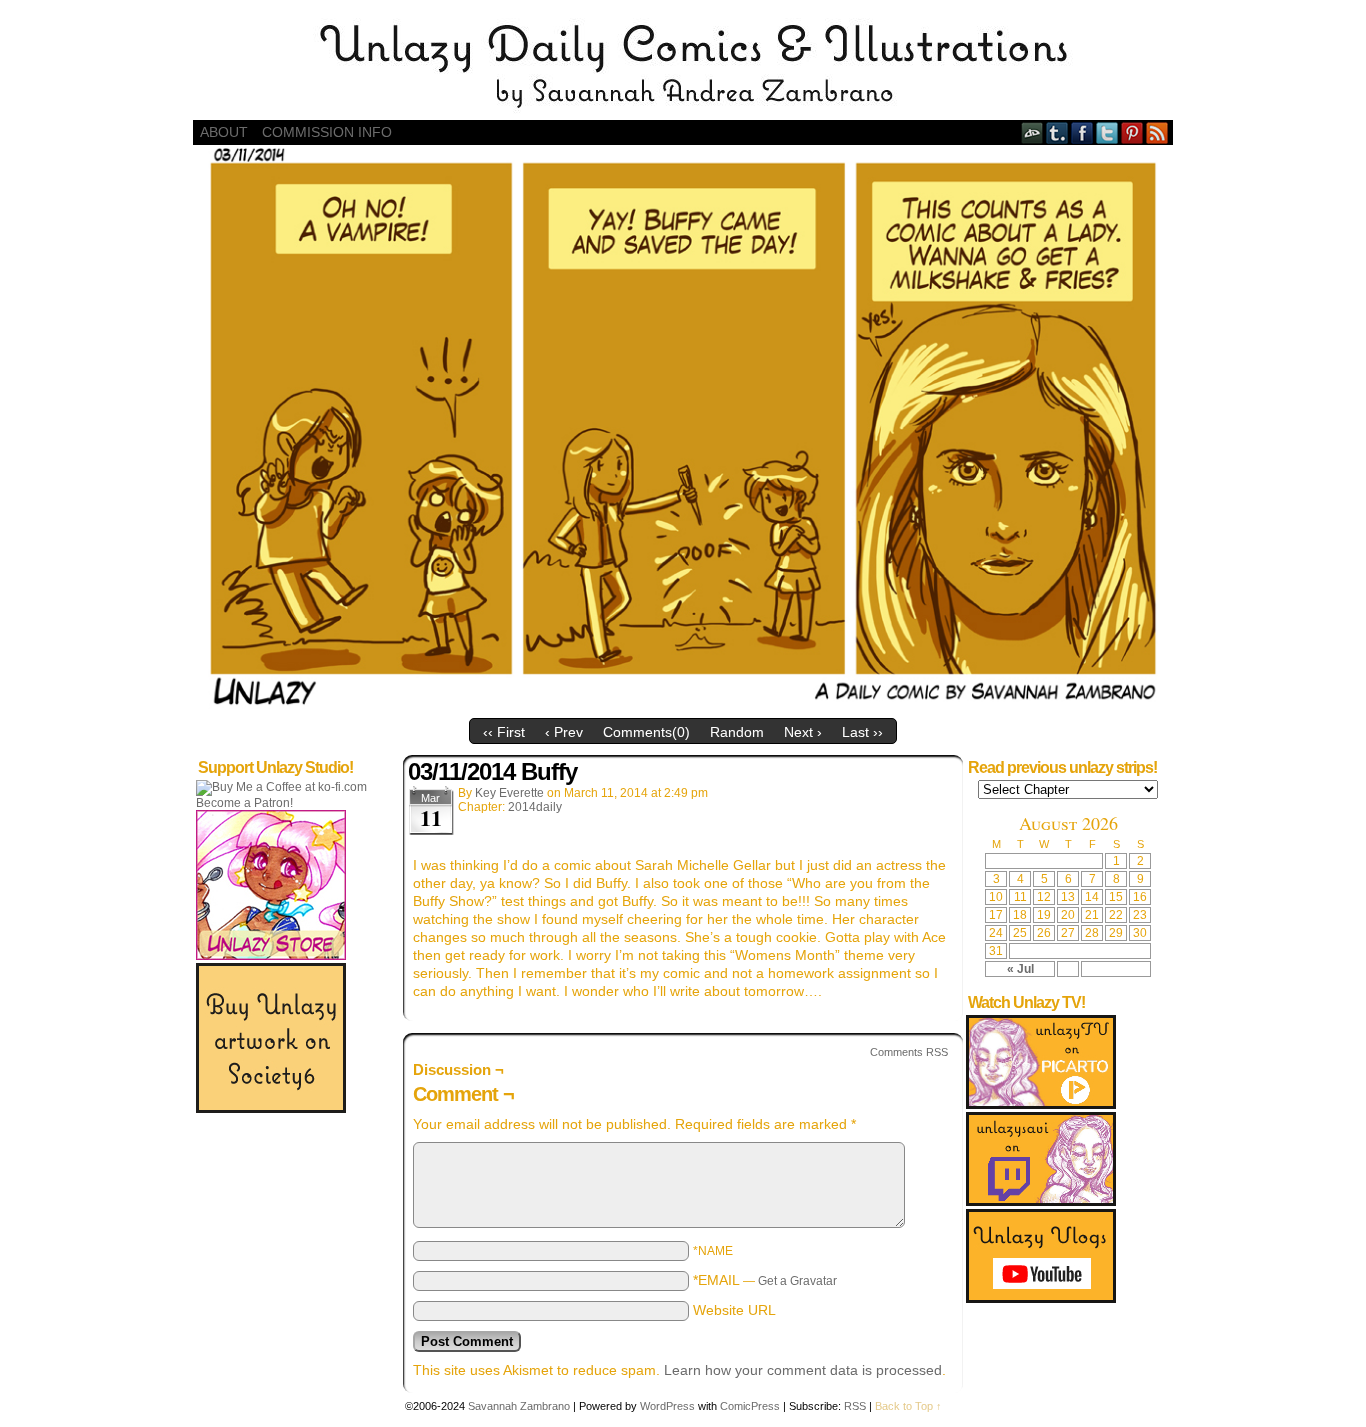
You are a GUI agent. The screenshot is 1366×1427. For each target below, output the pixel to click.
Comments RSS (909, 1052)
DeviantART (1032, 132)
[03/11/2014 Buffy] (683, 704)
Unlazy (683, 65)
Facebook (1082, 132)
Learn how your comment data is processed (803, 1370)
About (224, 132)
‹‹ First (504, 732)
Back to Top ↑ (908, 1406)
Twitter (1107, 132)
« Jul (1020, 969)
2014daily (535, 807)
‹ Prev (564, 732)
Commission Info (327, 132)
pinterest (1132, 132)
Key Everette (509, 793)
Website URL (734, 1310)
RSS (1157, 132)
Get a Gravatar (797, 1281)
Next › (803, 732)
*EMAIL (765, 1280)
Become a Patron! (244, 803)
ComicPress (750, 1406)
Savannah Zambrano (519, 1406)
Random (737, 732)
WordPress (667, 1406)
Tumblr (1057, 132)
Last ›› (862, 732)
